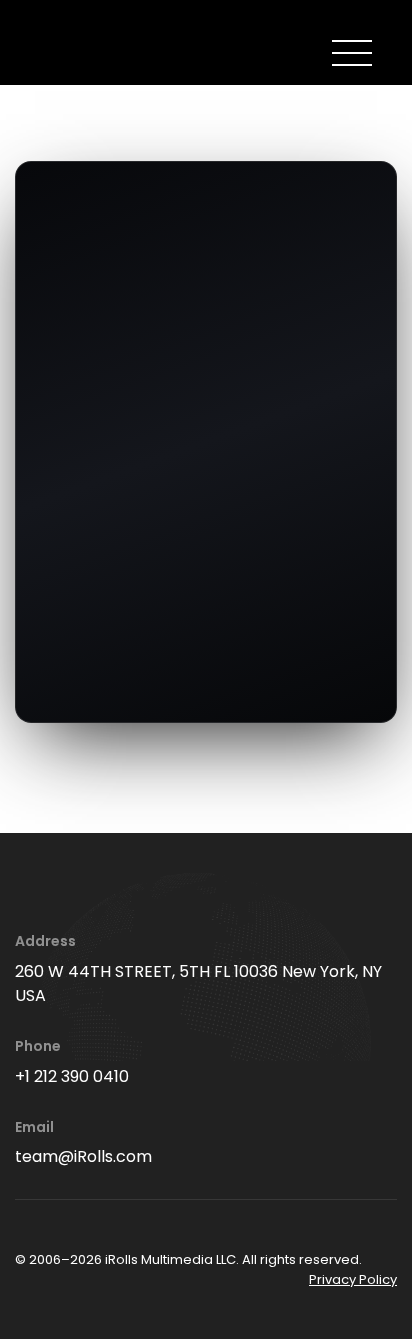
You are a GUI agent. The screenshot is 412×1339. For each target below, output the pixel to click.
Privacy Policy (353, 1279)
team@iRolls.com (83, 1156)
